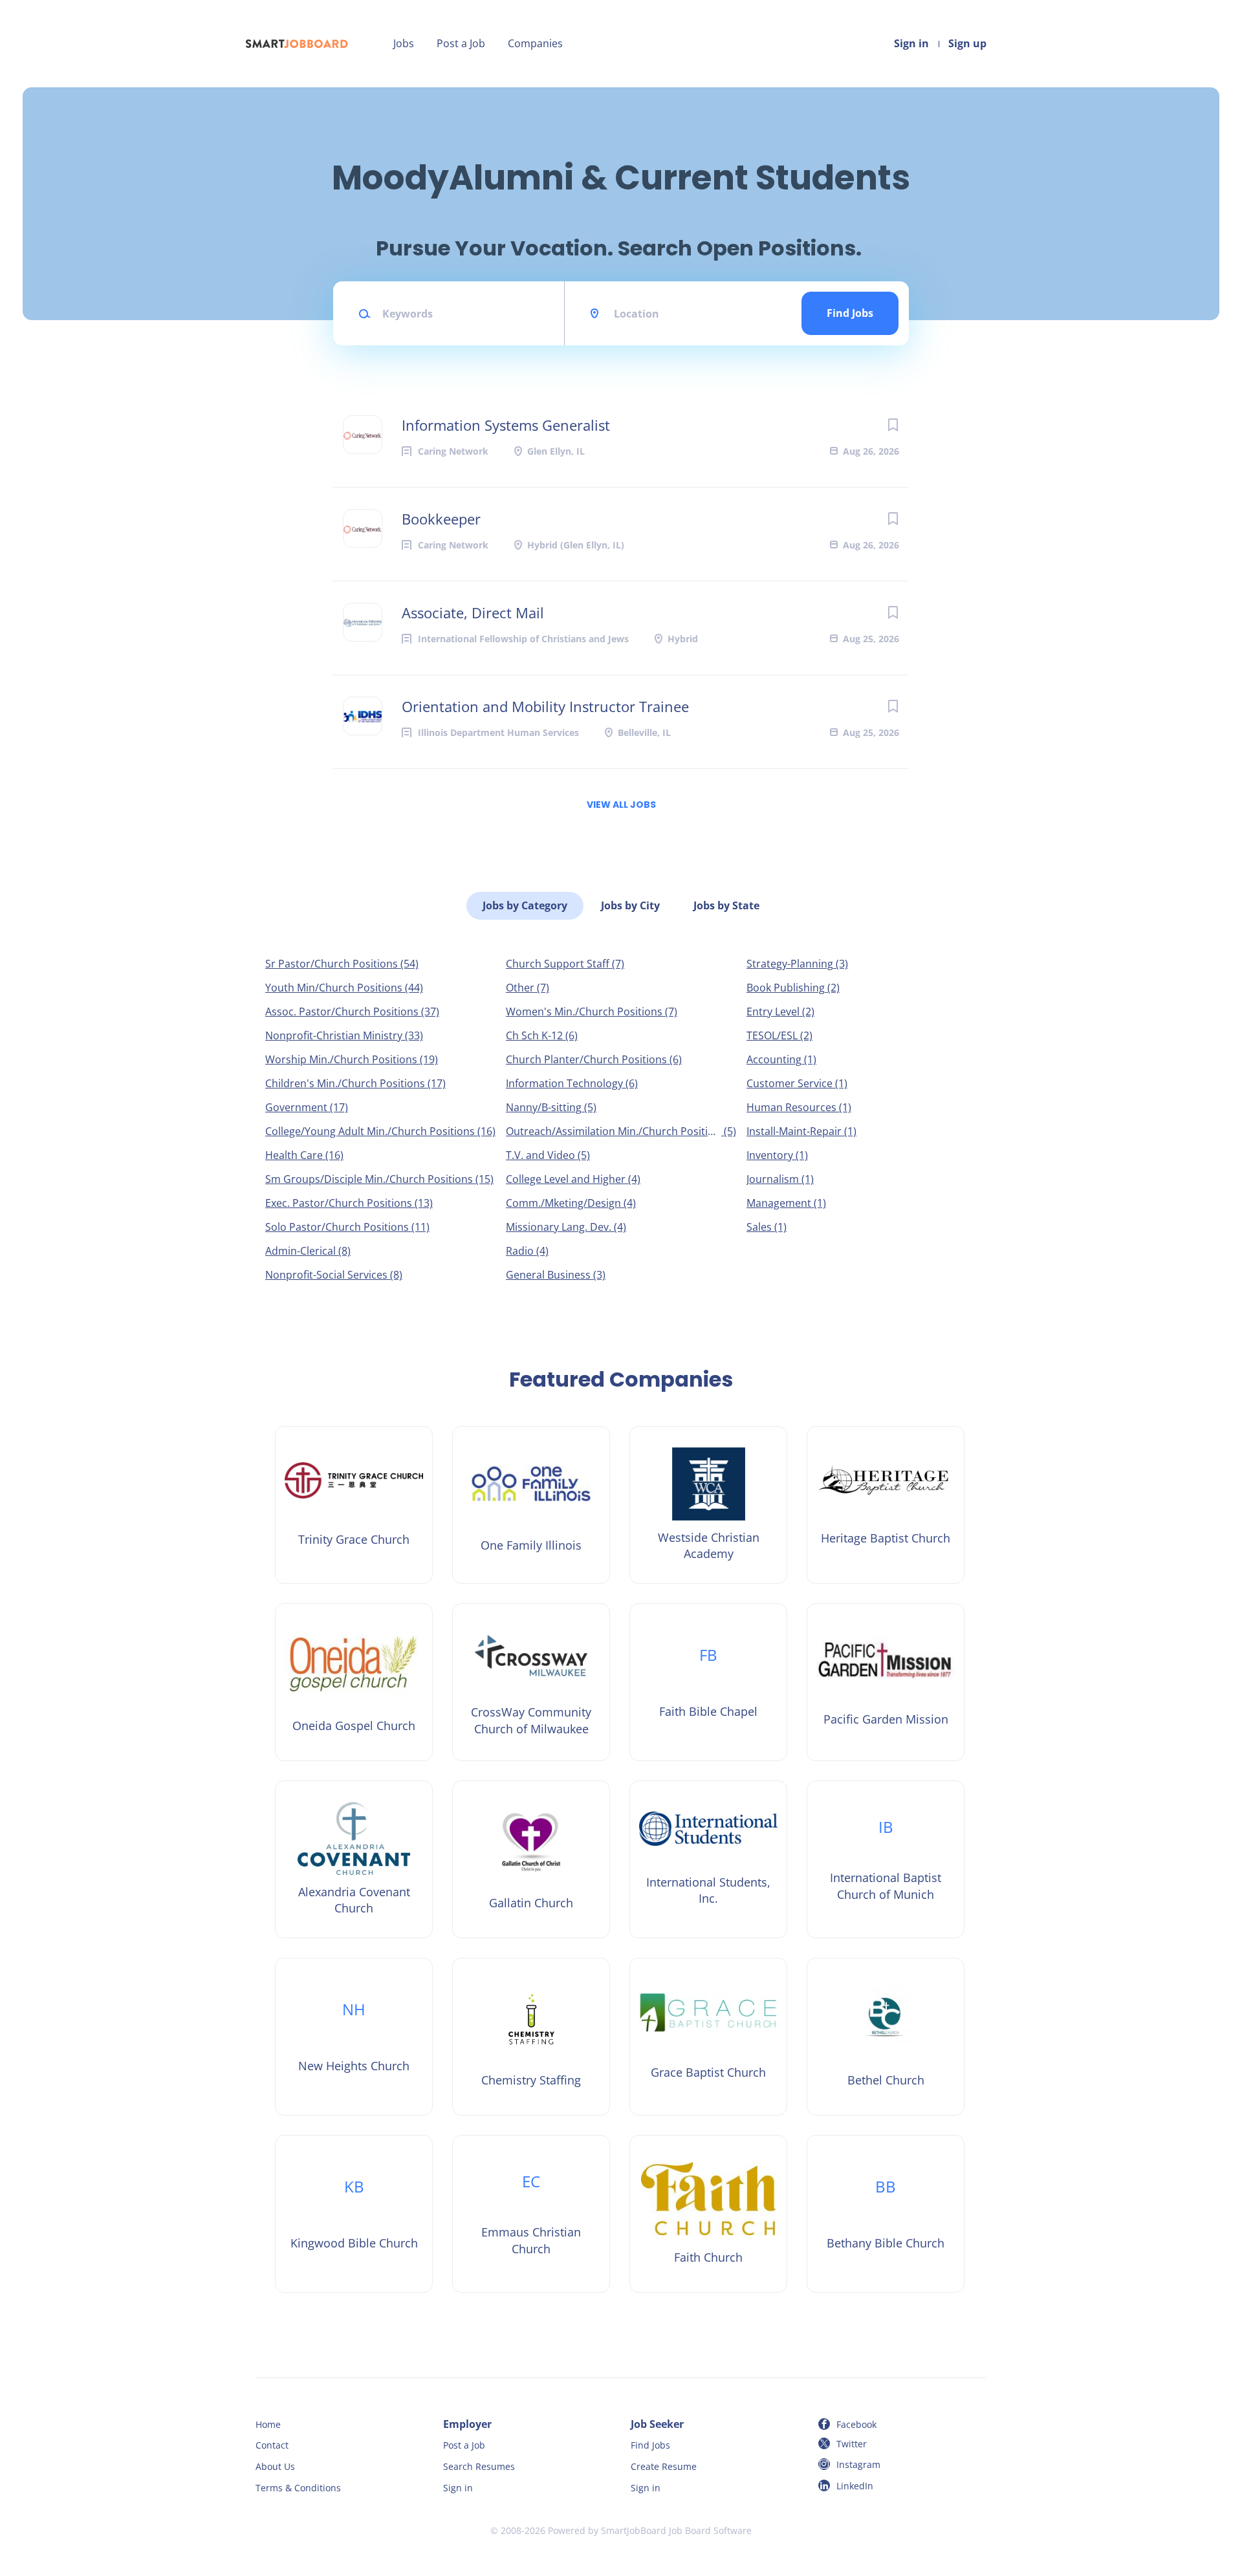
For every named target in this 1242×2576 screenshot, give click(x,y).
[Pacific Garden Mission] (886, 1682)
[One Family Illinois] (531, 1505)
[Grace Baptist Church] (708, 2037)
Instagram (858, 2464)
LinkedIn (855, 2486)
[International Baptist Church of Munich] (886, 1859)
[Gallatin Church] (531, 1859)
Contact (272, 2445)
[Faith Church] (708, 2214)
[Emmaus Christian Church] (531, 2214)
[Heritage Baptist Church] (886, 1505)
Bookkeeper (441, 519)
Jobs (404, 43)
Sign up (967, 43)
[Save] (893, 425)
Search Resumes (479, 2466)
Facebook (856, 2424)
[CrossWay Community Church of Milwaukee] (531, 1682)
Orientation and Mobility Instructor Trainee (545, 706)
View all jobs (621, 805)
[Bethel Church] (886, 2037)
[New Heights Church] (354, 2037)
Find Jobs (850, 313)
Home (268, 2424)
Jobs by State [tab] (726, 905)
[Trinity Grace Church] (354, 1505)
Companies (535, 43)
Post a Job (461, 43)
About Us (275, 2466)
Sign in (911, 43)
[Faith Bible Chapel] (708, 1682)
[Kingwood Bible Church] (354, 2214)
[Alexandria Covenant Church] (354, 1859)
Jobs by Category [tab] (525, 905)
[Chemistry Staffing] (531, 2037)
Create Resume (664, 2466)
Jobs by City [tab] (630, 905)
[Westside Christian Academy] (708, 1505)
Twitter (852, 2444)
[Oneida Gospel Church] (354, 1682)
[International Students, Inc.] (708, 1859)
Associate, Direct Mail (473, 612)
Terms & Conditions (298, 2488)
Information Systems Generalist (506, 425)
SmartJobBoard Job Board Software (676, 2530)
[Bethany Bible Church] (886, 2214)
